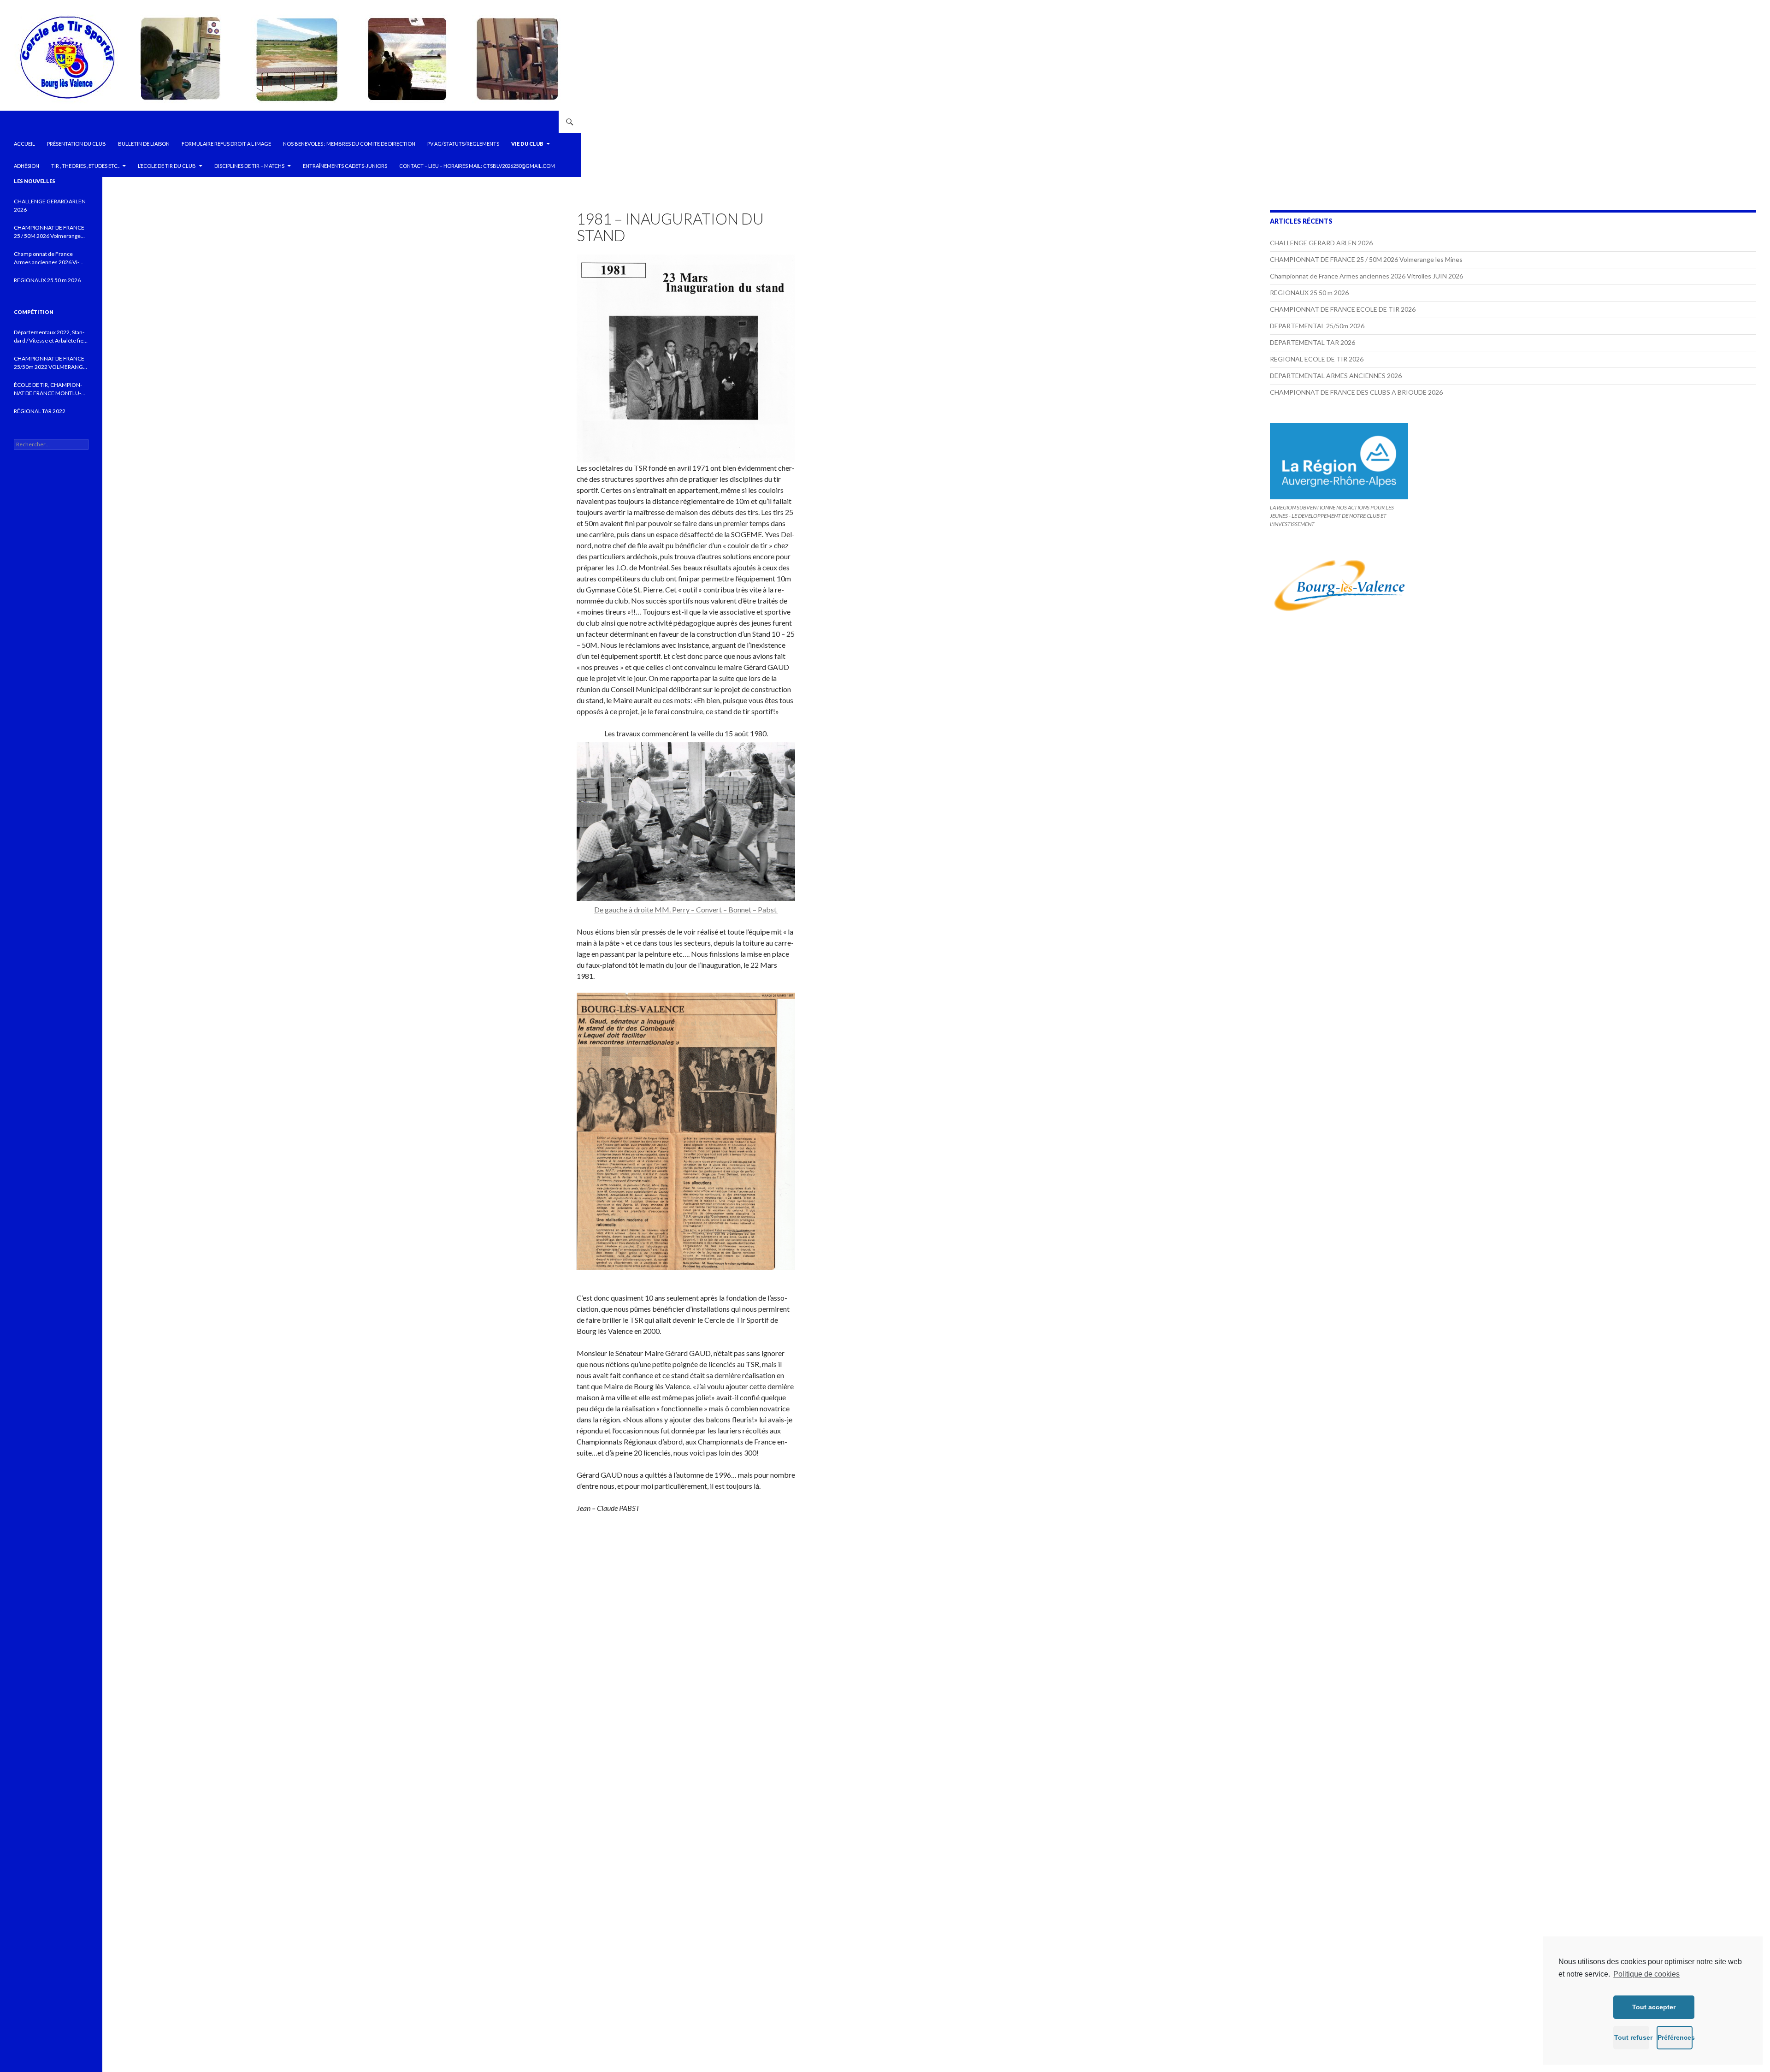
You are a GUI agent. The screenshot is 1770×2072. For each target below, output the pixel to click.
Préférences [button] (1675, 2037)
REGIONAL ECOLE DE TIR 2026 (1317, 359)
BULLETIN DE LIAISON (144, 144)
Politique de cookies (1646, 1974)
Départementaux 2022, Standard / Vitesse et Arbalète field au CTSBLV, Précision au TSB (51, 337)
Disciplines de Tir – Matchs (249, 166)
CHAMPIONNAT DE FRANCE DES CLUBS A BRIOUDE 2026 (1356, 392)
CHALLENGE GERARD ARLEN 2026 (1321, 243)
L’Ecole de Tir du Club (167, 166)
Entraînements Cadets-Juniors (345, 166)
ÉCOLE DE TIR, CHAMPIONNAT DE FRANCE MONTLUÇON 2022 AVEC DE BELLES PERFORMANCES (48, 389)
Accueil (24, 144)
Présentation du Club (77, 144)
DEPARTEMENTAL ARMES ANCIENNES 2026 (1336, 376)
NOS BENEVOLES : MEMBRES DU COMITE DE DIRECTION (349, 144)
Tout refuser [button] (1632, 2037)
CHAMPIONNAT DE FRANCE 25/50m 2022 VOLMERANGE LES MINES (50, 363)
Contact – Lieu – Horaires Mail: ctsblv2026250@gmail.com (477, 166)
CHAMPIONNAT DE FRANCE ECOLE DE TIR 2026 (1343, 309)
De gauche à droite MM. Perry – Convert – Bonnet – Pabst (686, 909)
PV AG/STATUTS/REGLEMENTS (463, 144)
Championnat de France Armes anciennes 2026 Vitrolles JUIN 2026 (1366, 276)
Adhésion (27, 166)
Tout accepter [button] (1654, 2007)
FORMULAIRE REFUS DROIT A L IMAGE (226, 144)
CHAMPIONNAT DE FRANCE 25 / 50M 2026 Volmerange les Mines (1366, 259)
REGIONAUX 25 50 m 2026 (1309, 293)
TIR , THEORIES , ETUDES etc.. (85, 166)
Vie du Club (527, 144)
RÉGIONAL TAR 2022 (40, 411)
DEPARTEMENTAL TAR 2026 (1313, 342)
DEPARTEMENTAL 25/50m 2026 (1317, 326)
